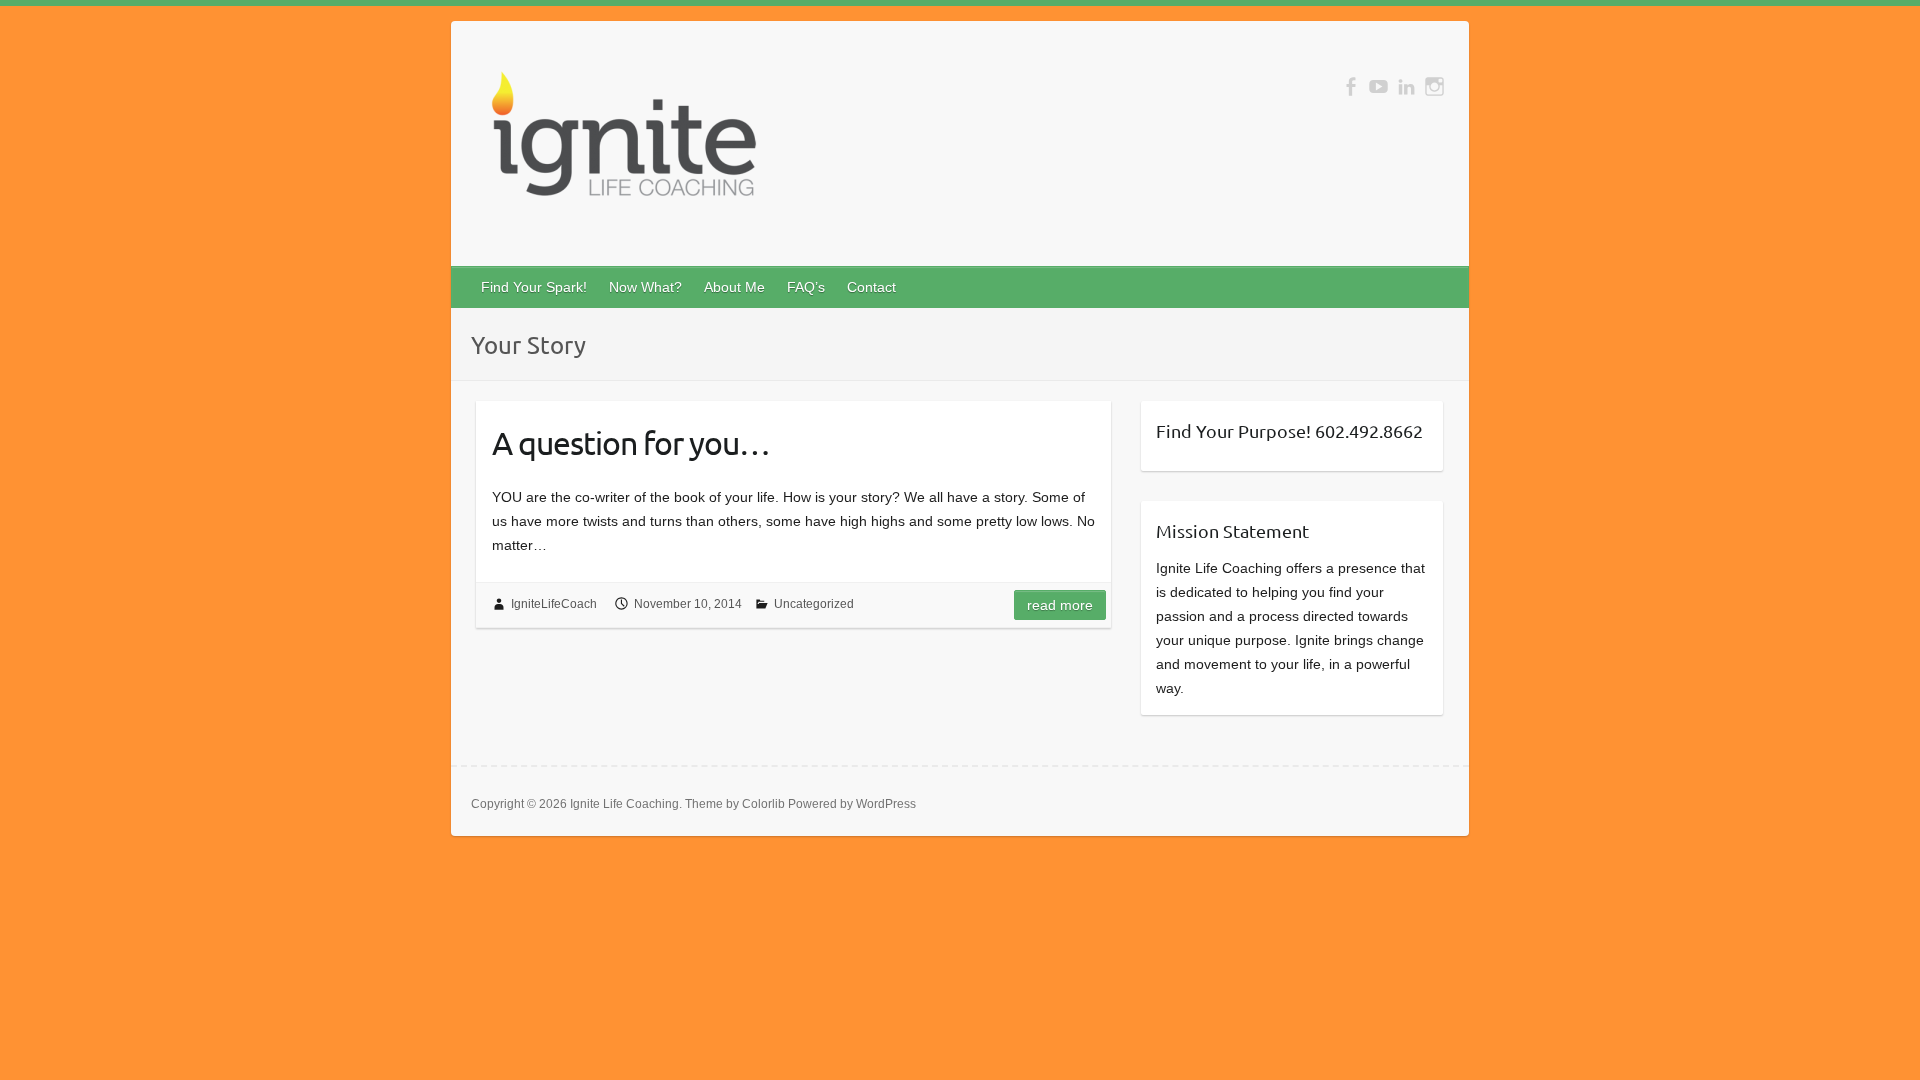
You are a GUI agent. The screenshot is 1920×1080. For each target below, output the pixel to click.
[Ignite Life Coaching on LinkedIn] (1406, 86)
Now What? (645, 287)
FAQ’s (806, 287)
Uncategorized (814, 604)
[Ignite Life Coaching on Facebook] (1350, 86)
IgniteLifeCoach (554, 604)
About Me (734, 287)
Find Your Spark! (534, 287)
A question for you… (631, 442)
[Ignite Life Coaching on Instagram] (1434, 86)
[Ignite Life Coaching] (621, 142)
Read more (1060, 605)
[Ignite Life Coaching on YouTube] (1378, 86)
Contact (871, 287)
